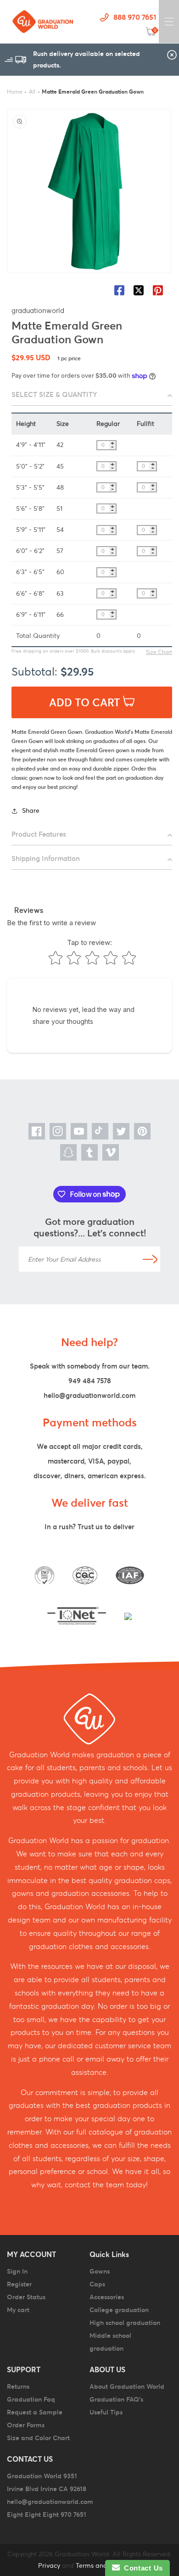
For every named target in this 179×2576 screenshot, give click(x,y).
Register (19, 2284)
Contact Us (141, 2568)
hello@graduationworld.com (89, 1395)
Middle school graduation (110, 2342)
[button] (169, 22)
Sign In (17, 2271)
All (32, 92)
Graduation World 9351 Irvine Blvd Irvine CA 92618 (47, 2482)
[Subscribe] (150, 1259)
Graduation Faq (31, 2399)
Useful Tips (106, 2412)
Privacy (49, 2565)
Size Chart (159, 652)
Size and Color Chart (38, 2438)
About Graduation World (127, 2386)
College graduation (119, 2310)
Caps (97, 2284)
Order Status (26, 2297)
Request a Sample (35, 2412)
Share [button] (31, 810)
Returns (18, 2386)
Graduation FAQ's (116, 2399)
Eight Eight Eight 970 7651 (47, 2515)
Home (15, 92)
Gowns (100, 2271)
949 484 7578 (90, 1381)
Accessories (107, 2297)
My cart (18, 2310)
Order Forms (26, 2425)
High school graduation (125, 2323)
